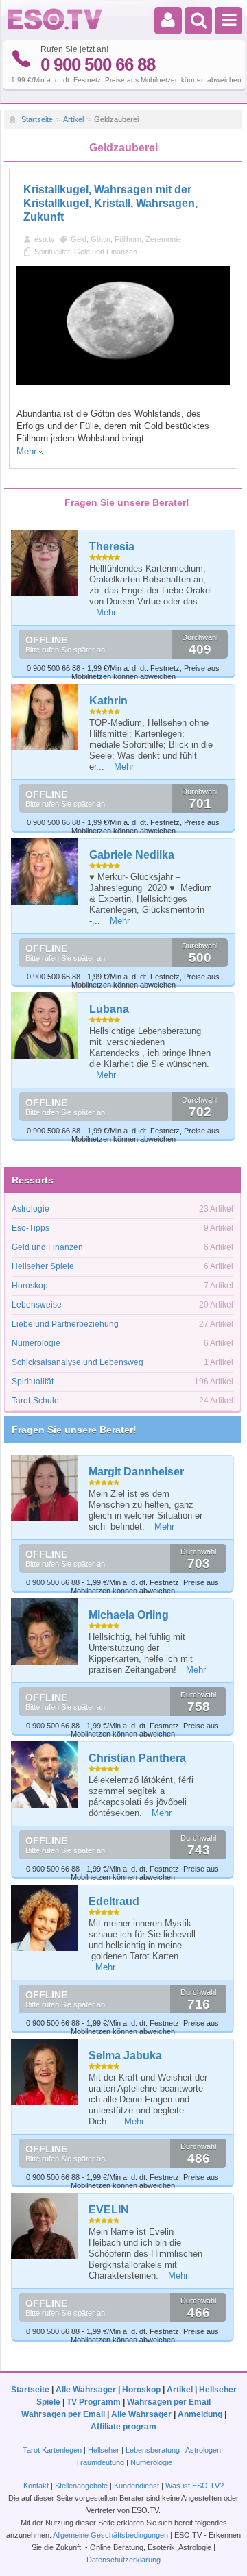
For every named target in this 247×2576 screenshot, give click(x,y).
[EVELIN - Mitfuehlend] (45, 2226)
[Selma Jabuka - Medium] (45, 2072)
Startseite (37, 119)
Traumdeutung (100, 2462)
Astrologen (203, 2450)
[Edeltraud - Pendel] (45, 1918)
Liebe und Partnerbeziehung (65, 1324)
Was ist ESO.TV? (195, 2486)
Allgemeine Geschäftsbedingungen (110, 2535)
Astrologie (31, 1209)
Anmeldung (200, 2414)
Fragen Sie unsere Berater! (74, 1430)
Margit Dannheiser (136, 1472)
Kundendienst (137, 2486)
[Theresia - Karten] (45, 563)
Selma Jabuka (125, 2056)
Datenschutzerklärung (123, 2560)
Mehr (26, 451)
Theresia (112, 547)
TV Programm (94, 2402)
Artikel (73, 119)
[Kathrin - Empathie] (45, 717)
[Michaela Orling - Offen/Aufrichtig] (45, 1631)
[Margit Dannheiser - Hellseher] (45, 1488)
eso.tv (45, 239)
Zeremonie (163, 239)
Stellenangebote (82, 2486)
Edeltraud (114, 1901)
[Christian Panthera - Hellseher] (45, 1775)
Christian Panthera (137, 1758)
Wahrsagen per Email (169, 2402)
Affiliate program (123, 2427)
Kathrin (108, 701)
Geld (79, 239)
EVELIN (109, 2210)
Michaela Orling (129, 1615)
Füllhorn (128, 239)
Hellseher (104, 2450)
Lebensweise (37, 1305)
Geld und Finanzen (106, 252)
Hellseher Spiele (43, 1266)
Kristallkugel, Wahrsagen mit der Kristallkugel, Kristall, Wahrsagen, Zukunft (110, 203)
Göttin (101, 239)
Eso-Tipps (31, 1228)
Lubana (109, 1009)
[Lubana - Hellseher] (45, 1026)
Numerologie (36, 1343)
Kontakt (36, 2486)
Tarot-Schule (35, 1401)
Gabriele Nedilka (132, 855)
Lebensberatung (153, 2450)
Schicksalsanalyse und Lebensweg (78, 1362)
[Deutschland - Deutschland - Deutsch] (55, 27)
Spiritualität (52, 252)
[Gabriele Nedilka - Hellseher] (45, 872)
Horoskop (30, 1286)
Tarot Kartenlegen (52, 2450)
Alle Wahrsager (86, 2390)
